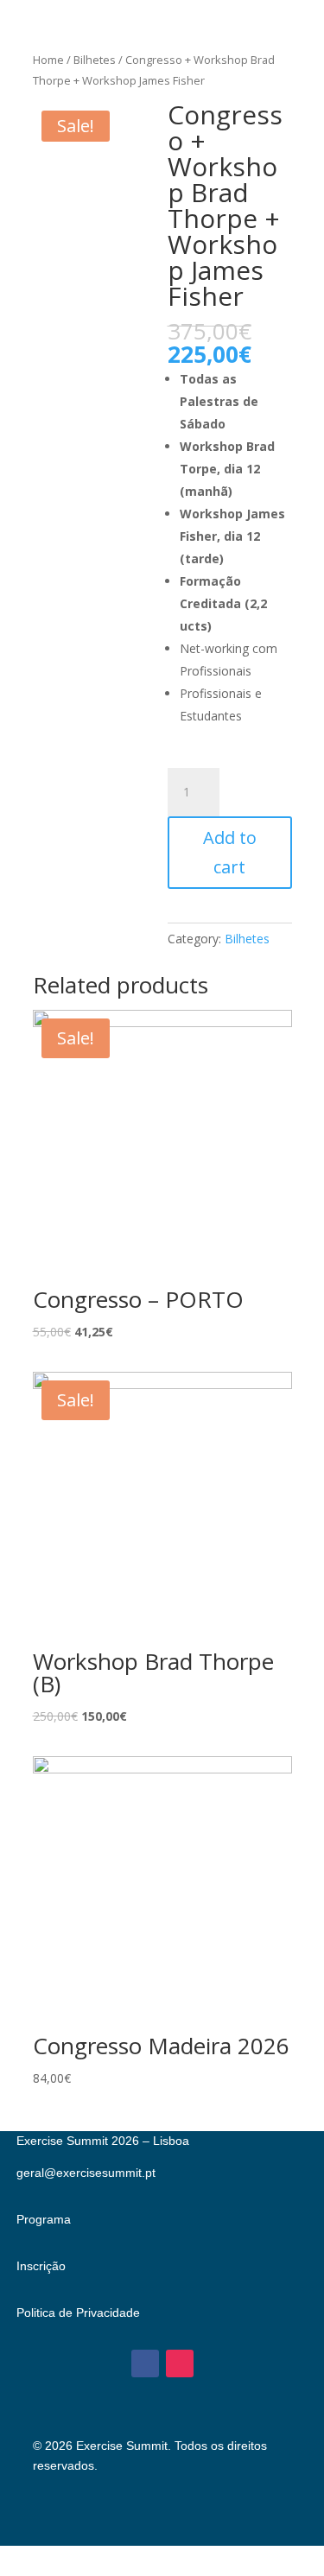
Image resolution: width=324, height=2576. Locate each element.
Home (48, 60)
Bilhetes (95, 60)
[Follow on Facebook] (145, 2363)
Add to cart (230, 852)
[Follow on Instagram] (180, 2363)
